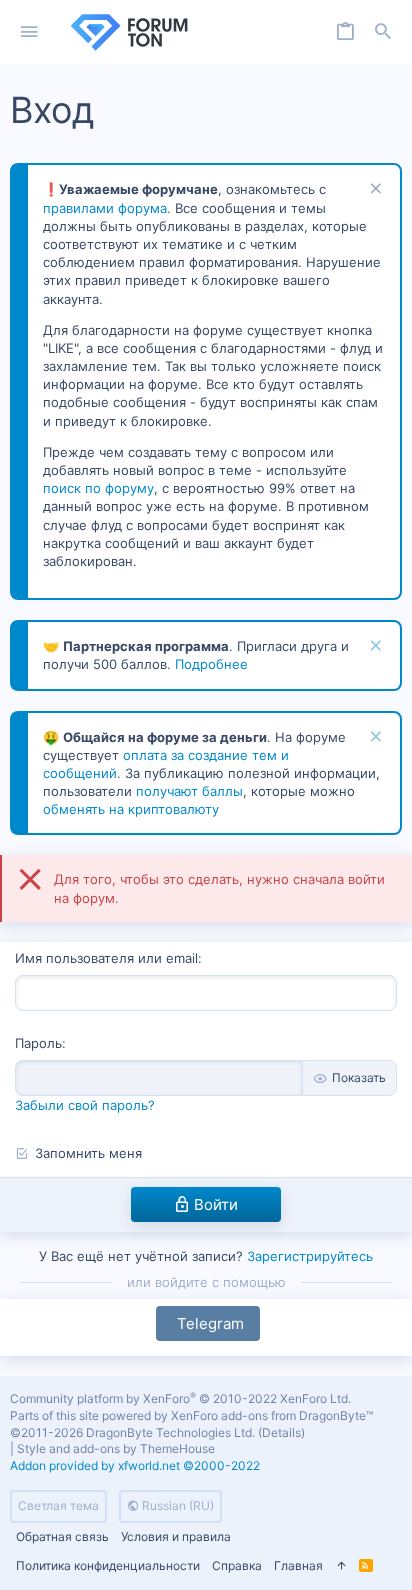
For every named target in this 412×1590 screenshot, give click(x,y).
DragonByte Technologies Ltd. (170, 1432)
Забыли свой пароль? (85, 1105)
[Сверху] (341, 1566)
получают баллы (189, 791)
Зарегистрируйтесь (310, 1256)
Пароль (38, 1043)
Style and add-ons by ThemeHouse (116, 1448)
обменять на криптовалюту (131, 809)
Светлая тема (58, 1505)
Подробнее (211, 664)
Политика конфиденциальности (108, 1565)
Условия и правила (176, 1536)
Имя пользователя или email (106, 958)
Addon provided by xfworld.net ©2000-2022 (135, 1465)
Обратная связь (62, 1536)
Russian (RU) (176, 1505)
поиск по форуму (98, 488)
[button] (29, 32)
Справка (237, 1565)
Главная (298, 1565)
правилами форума (105, 208)
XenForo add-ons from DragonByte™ (272, 1415)
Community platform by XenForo (180, 1398)
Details (281, 1432)
